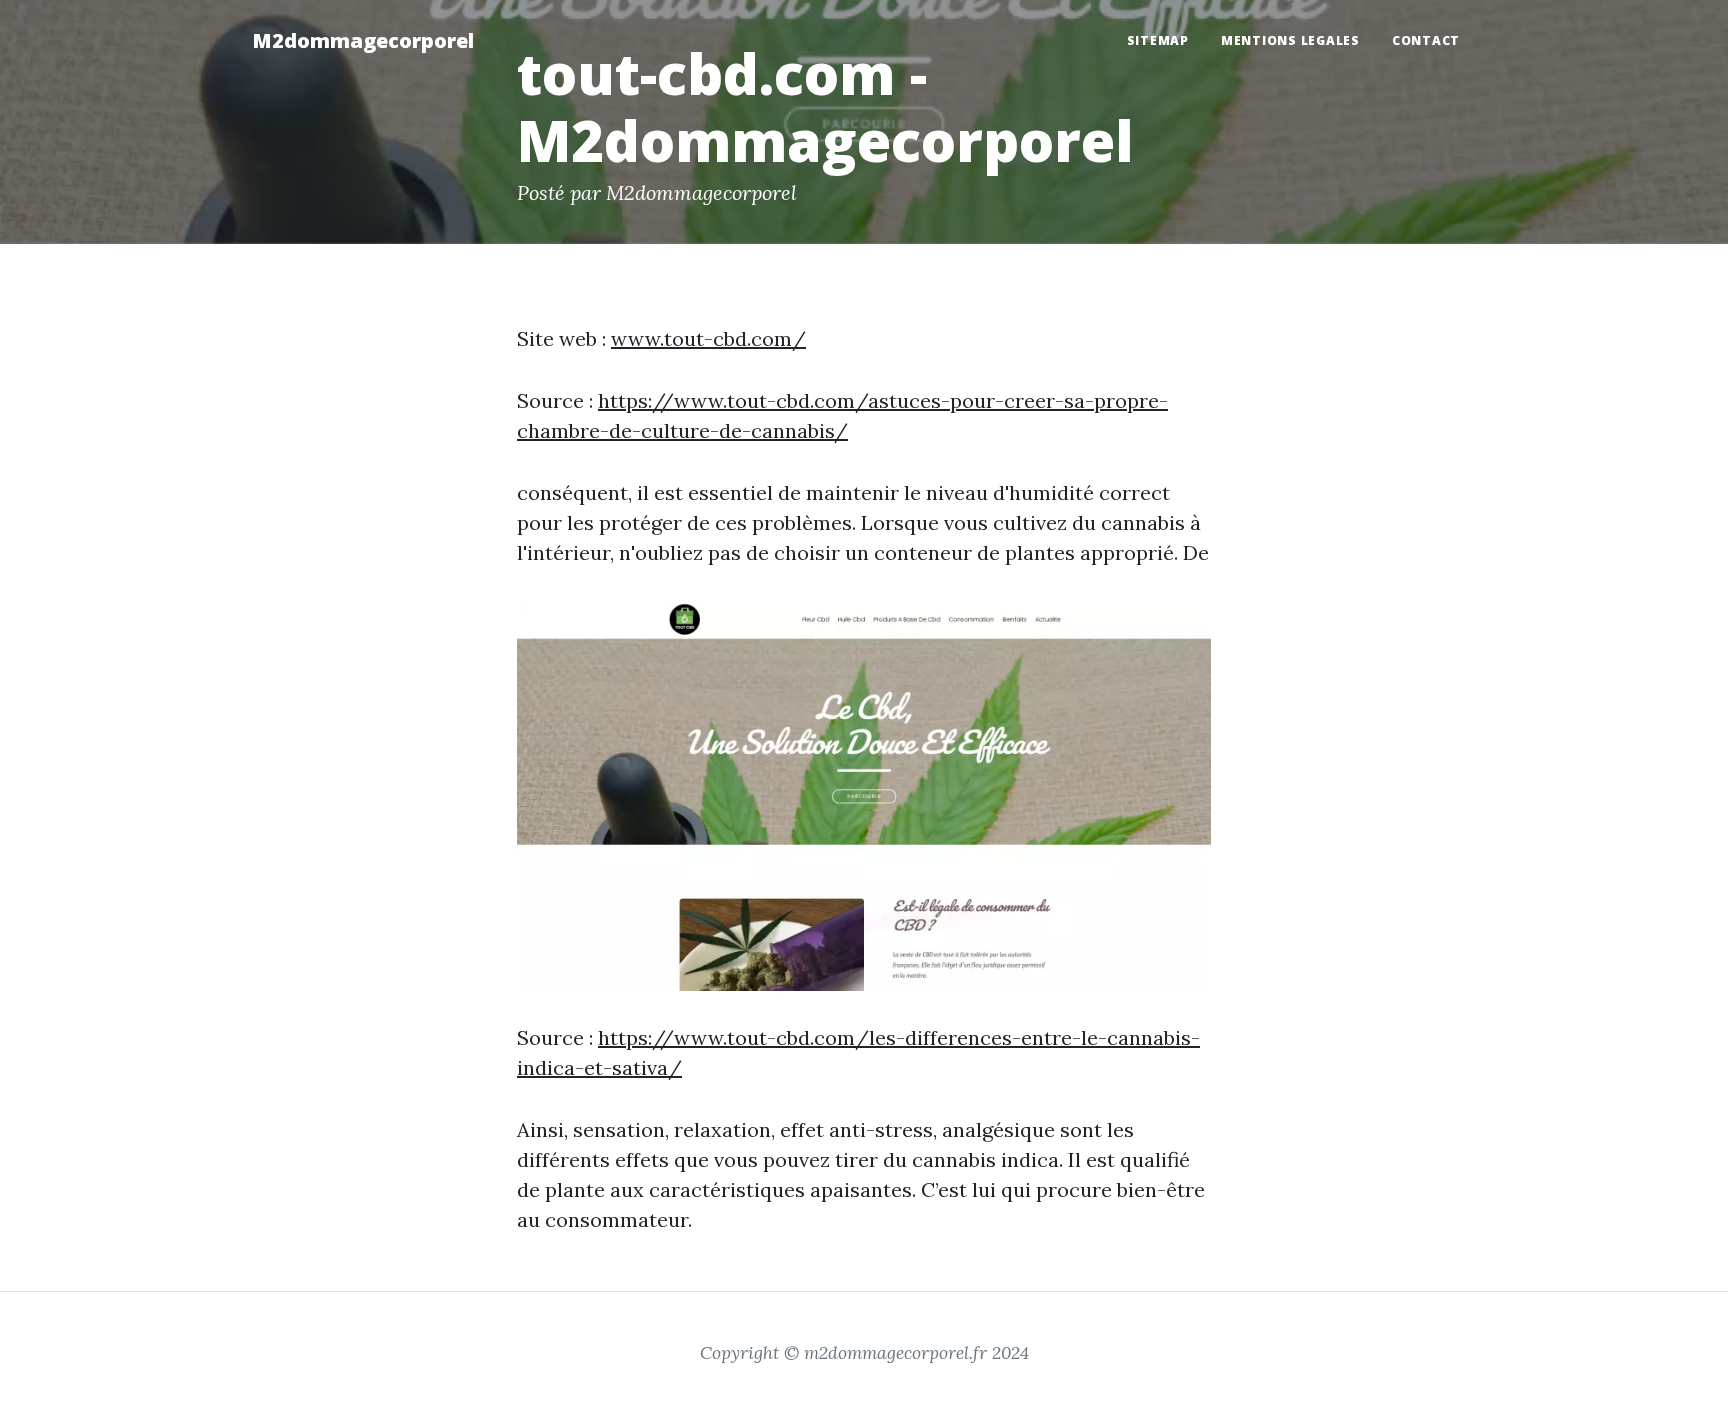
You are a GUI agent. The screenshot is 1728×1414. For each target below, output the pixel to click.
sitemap (1158, 40)
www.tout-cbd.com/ (708, 338)
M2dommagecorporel (363, 40)
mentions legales (1290, 40)
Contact (1426, 40)
